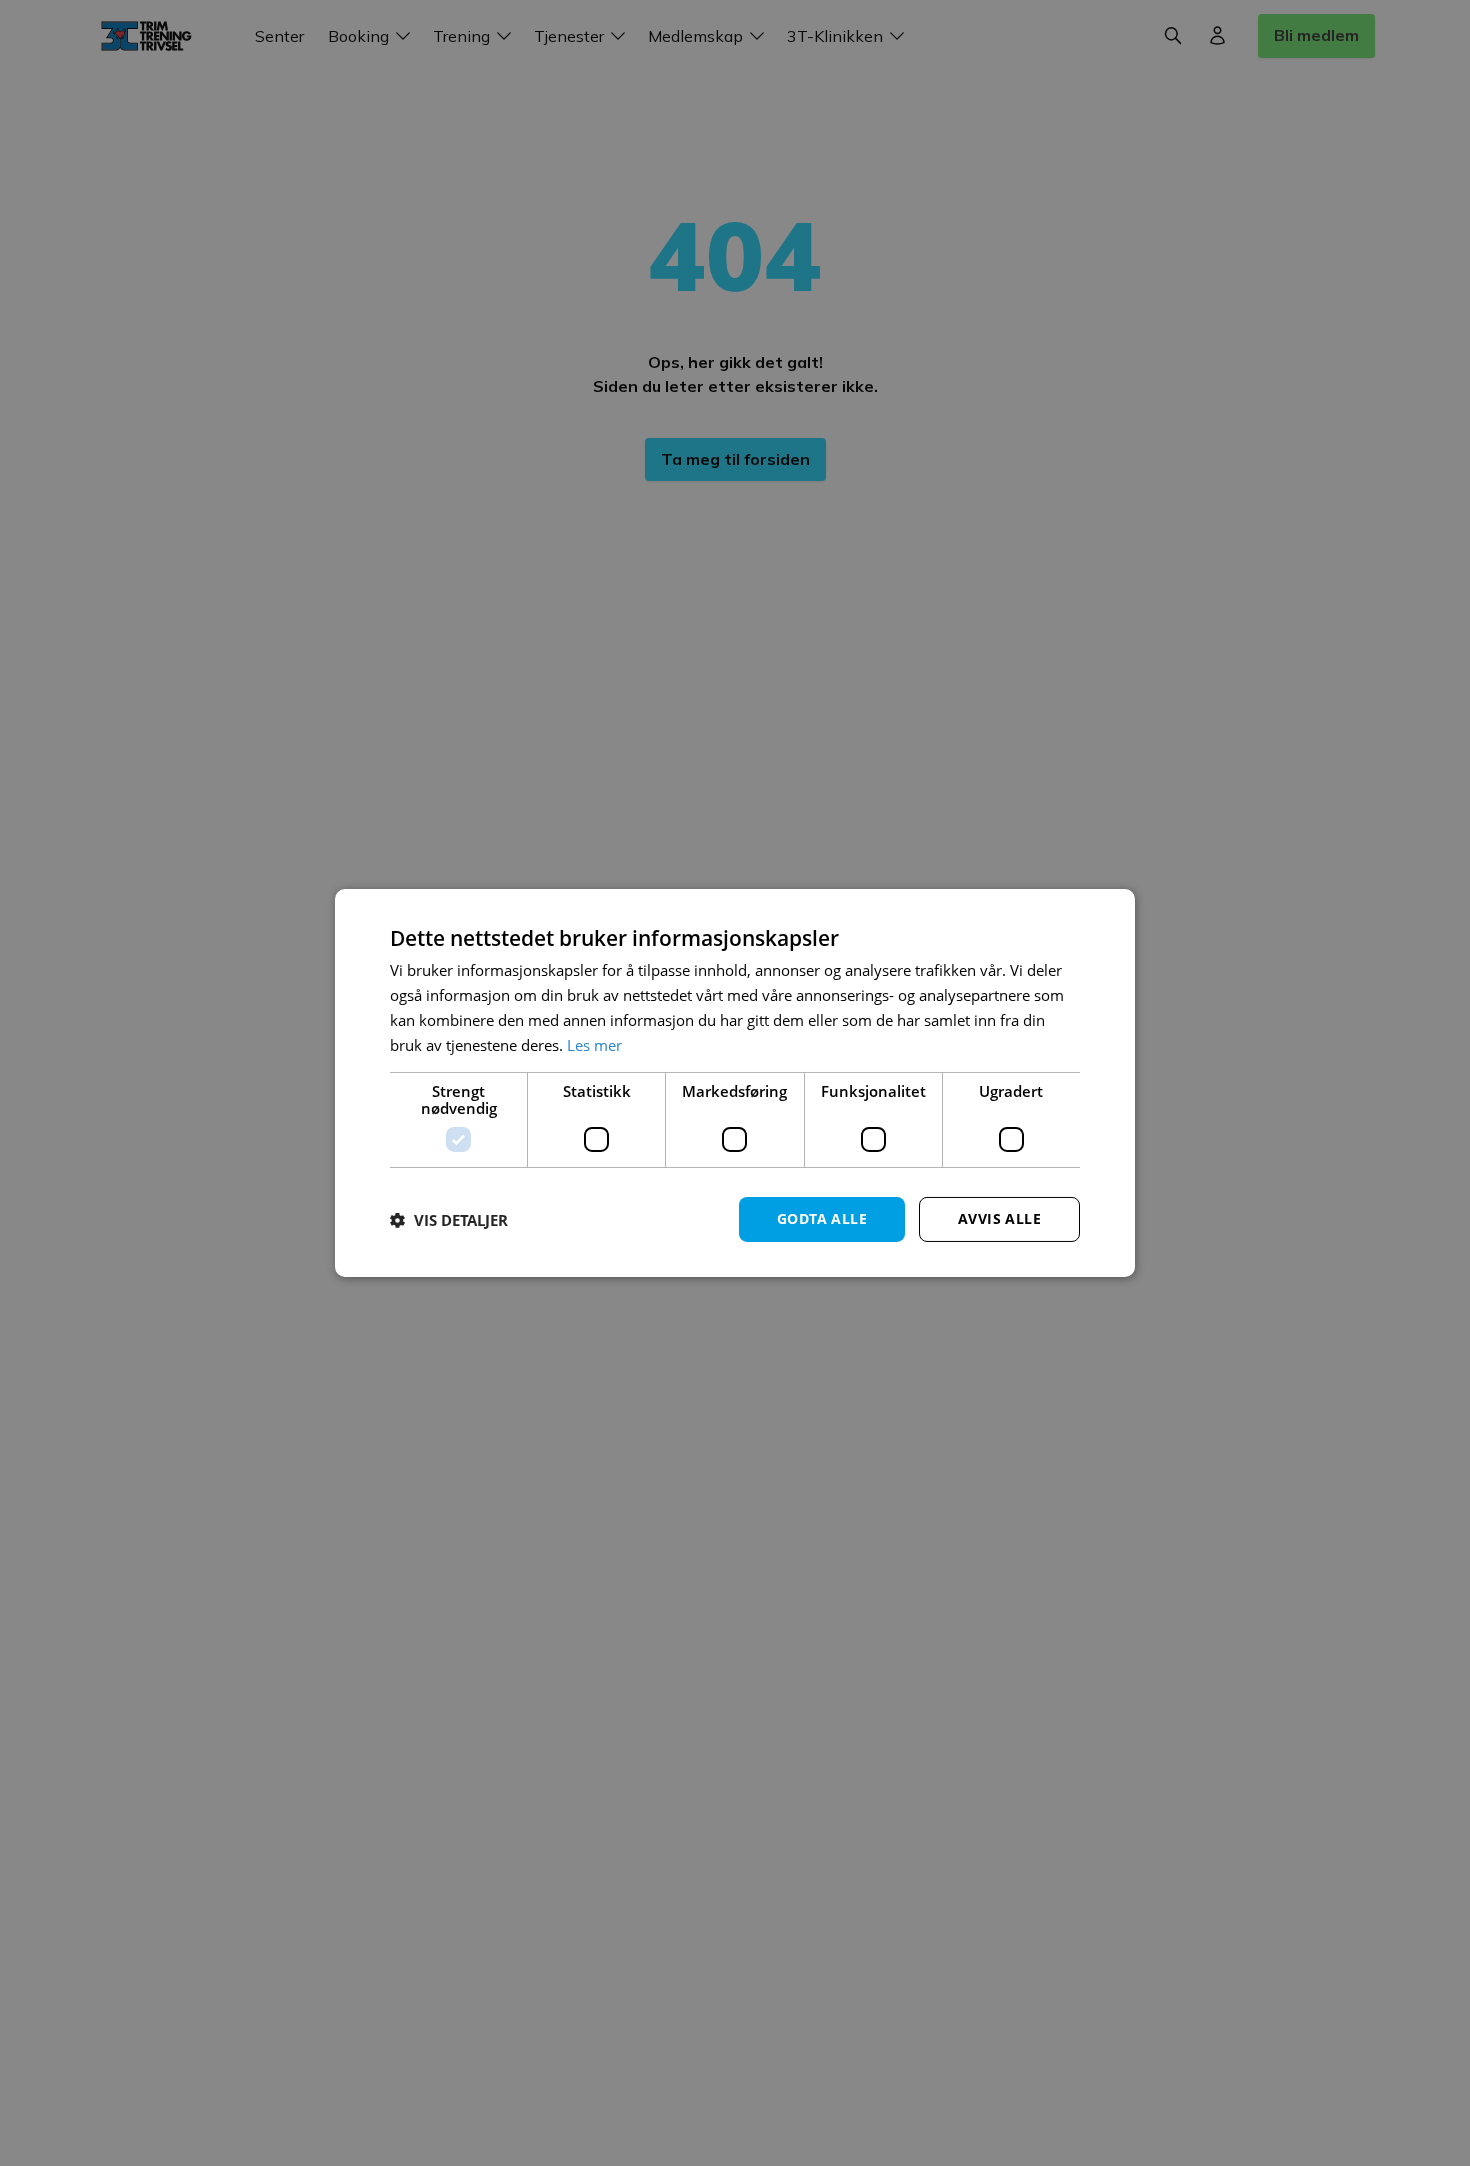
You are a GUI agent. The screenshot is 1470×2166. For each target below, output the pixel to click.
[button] (449, 1220)
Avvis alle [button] (999, 1218)
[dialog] (735, 1083)
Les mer (594, 1045)
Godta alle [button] (822, 1218)
